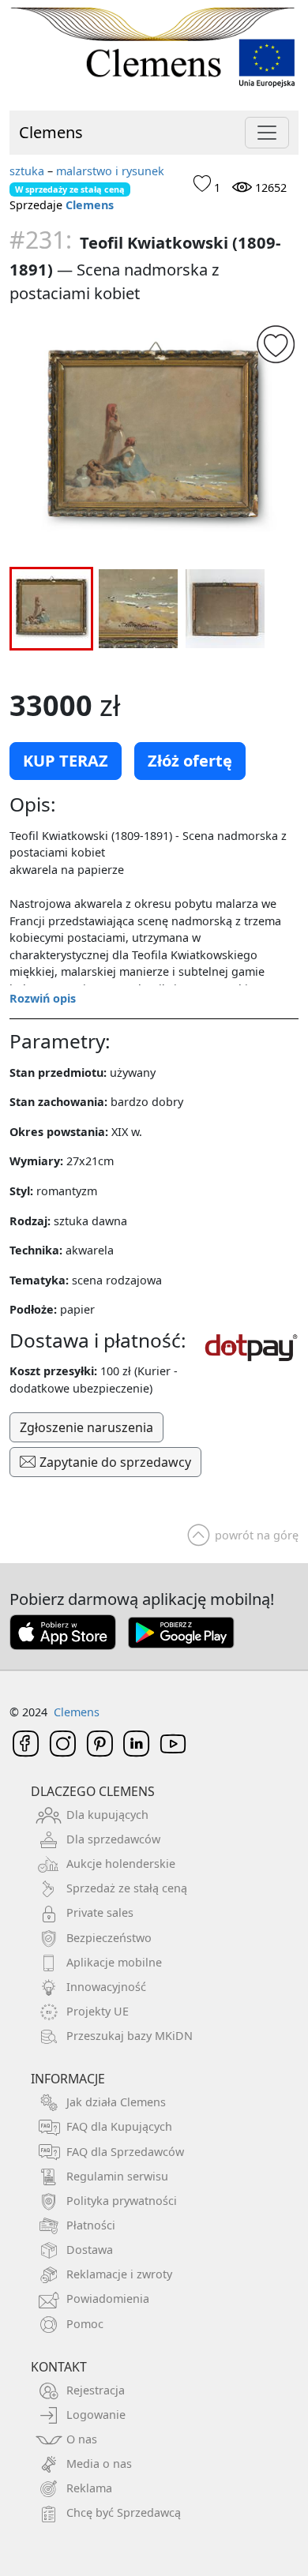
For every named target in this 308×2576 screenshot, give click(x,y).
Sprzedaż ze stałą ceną (127, 1888)
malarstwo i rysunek (110, 171)
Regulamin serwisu (117, 2176)
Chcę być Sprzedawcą (124, 2512)
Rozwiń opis (43, 998)
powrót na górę (257, 1535)
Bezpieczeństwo (109, 1938)
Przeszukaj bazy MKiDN (130, 2036)
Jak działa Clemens (116, 2102)
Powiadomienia (108, 2299)
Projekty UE (98, 2011)
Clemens (51, 132)
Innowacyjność (106, 1987)
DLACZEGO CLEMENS (93, 1791)
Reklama (89, 2488)
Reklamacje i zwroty (119, 2274)
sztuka (27, 171)
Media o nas (99, 2464)
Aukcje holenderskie (121, 1864)
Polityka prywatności (122, 2201)
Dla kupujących (107, 1815)
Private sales (100, 1912)
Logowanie (96, 2415)
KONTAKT (59, 2367)
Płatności (91, 2225)
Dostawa (90, 2250)
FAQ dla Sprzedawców (125, 2152)
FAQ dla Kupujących (119, 2126)
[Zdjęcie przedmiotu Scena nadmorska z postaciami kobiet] (154, 439)
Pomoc (85, 2324)
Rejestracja (96, 2390)
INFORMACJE (68, 2079)
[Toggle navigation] (267, 133)
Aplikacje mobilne (114, 1962)
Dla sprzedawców (113, 1839)
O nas (82, 2439)
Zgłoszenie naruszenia (86, 1427)
